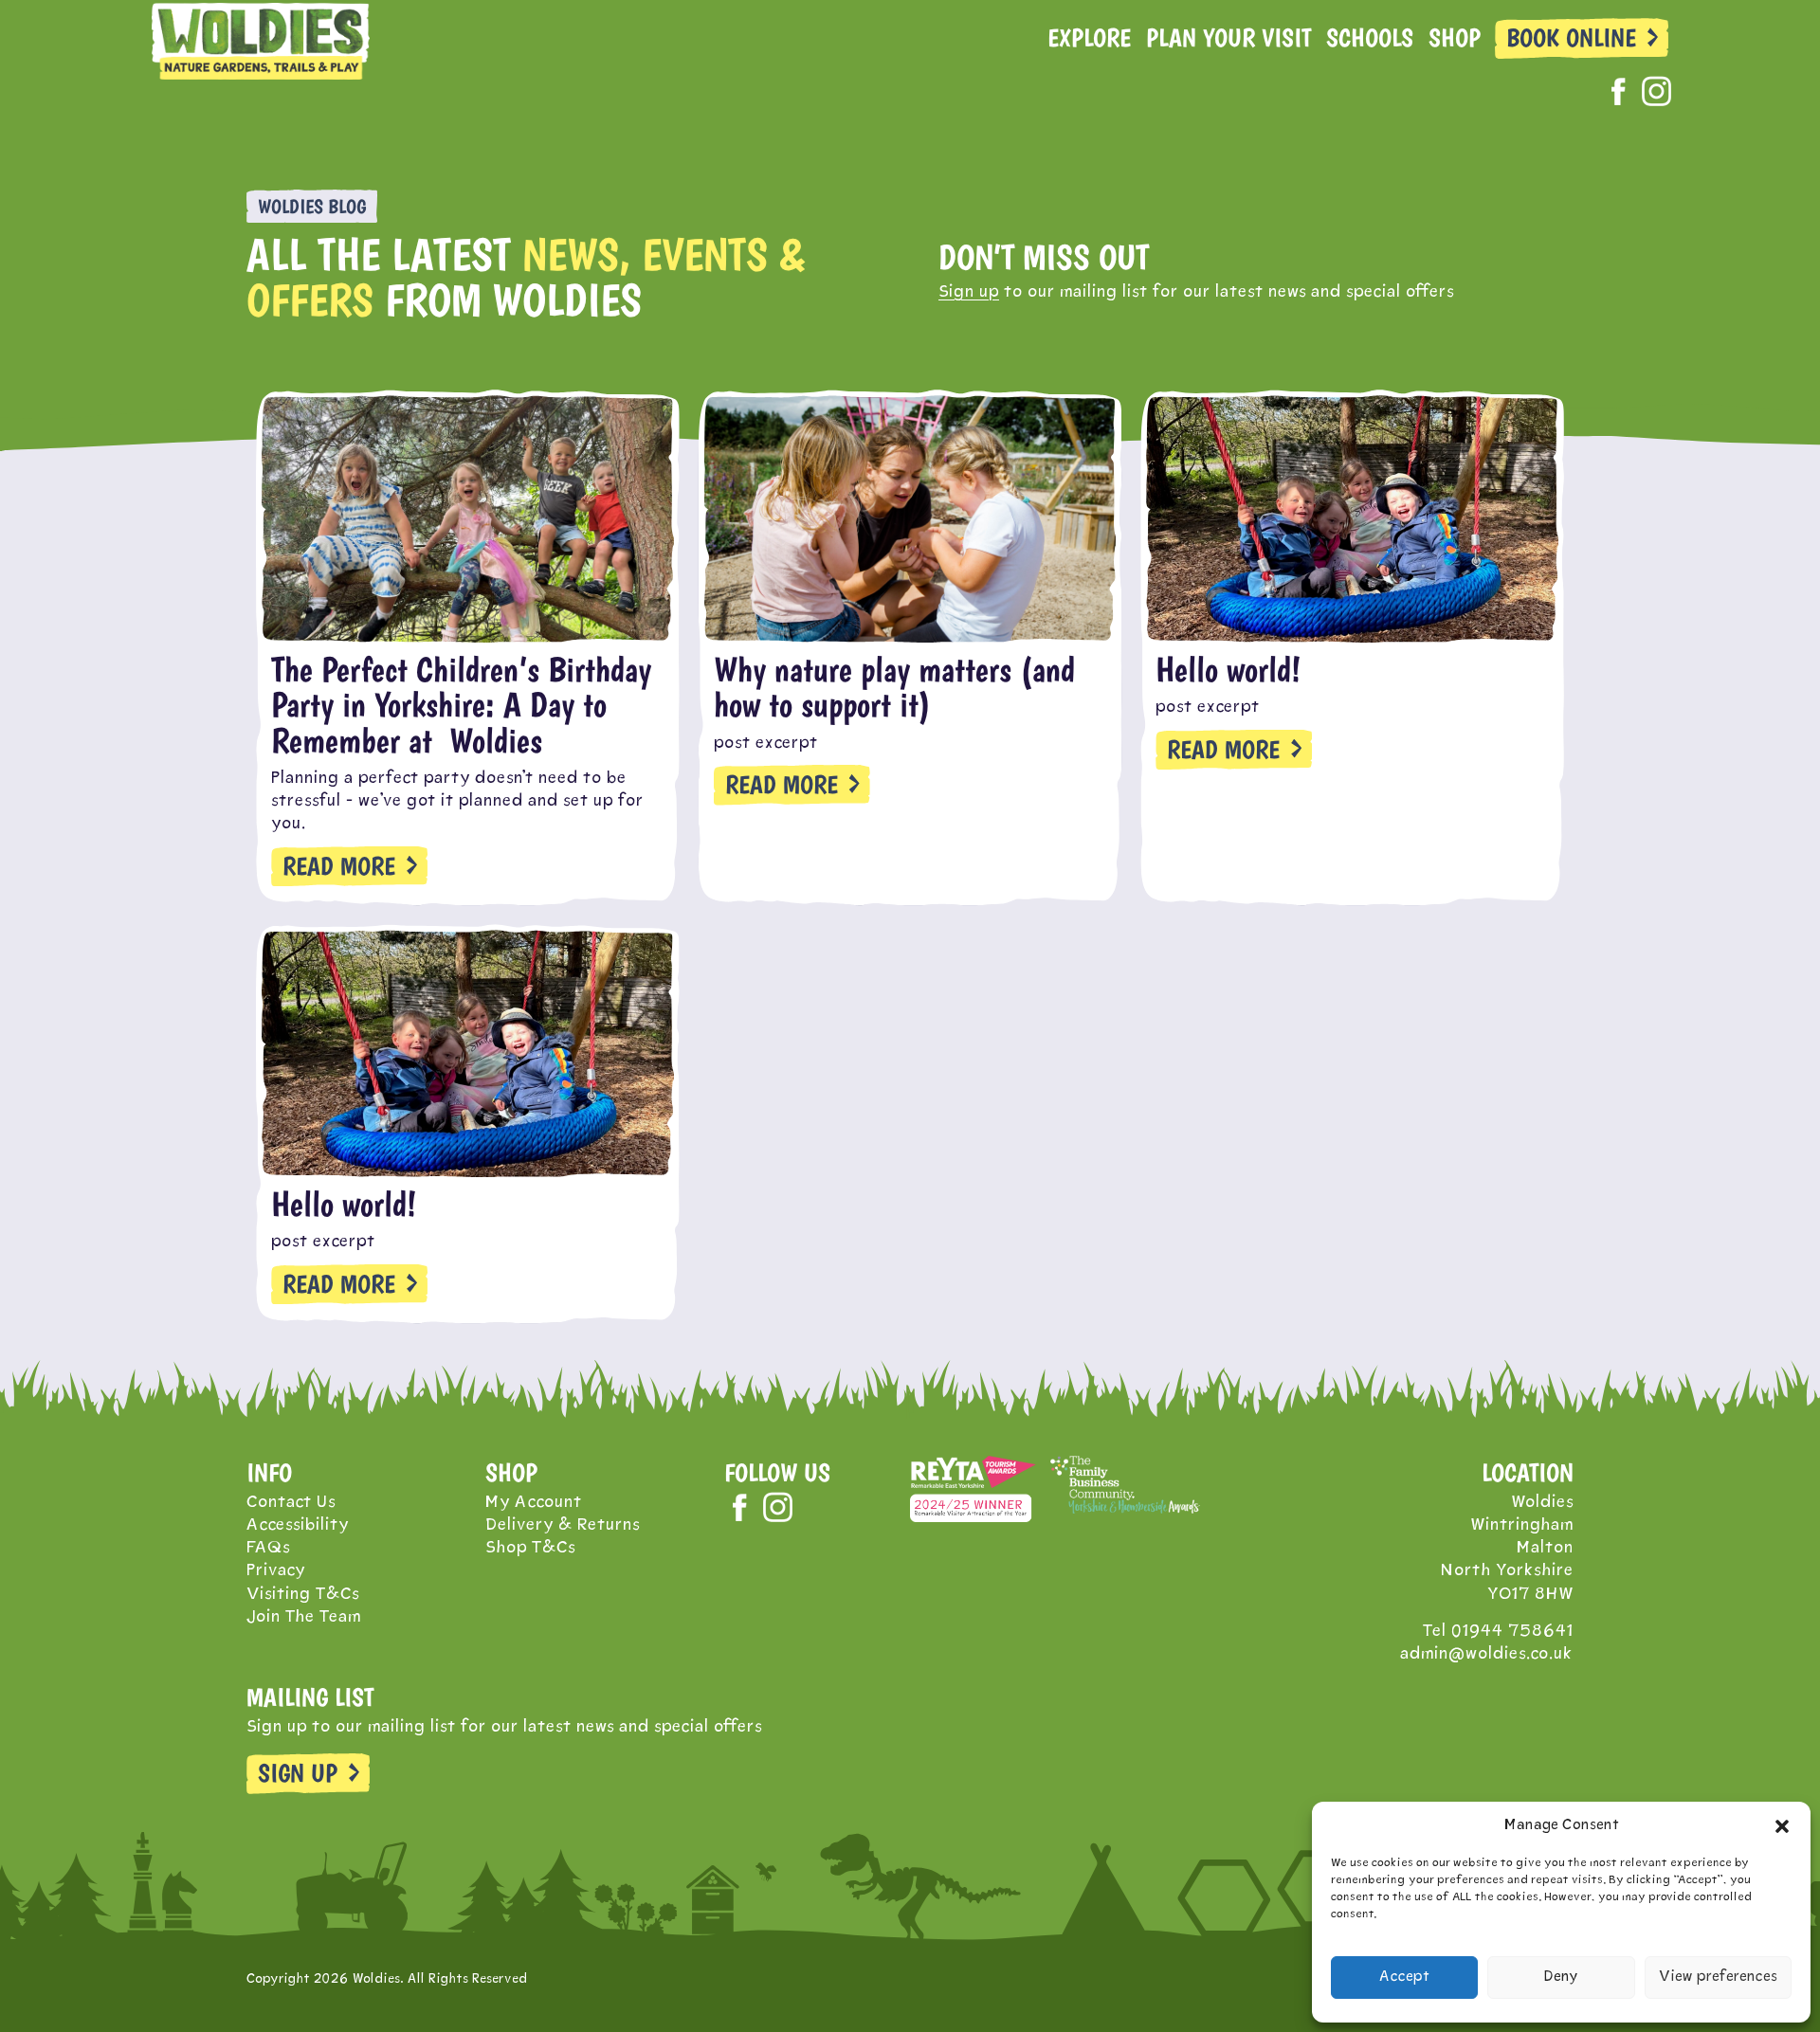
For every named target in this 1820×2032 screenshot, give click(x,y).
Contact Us (291, 1503)
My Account (534, 1503)
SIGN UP (298, 1773)
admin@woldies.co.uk (1487, 1654)
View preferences (1718, 1978)
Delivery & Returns (563, 1525)
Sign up (969, 292)
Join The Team (304, 1617)
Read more (339, 866)
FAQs (268, 1548)
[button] (1782, 1826)
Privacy (276, 1571)
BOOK (1571, 38)
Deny (1561, 1978)
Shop (1455, 38)
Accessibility (298, 1525)
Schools (1370, 38)
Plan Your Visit (1228, 38)
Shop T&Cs (530, 1548)
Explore (1089, 38)
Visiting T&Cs (303, 1595)
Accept (1404, 1978)
